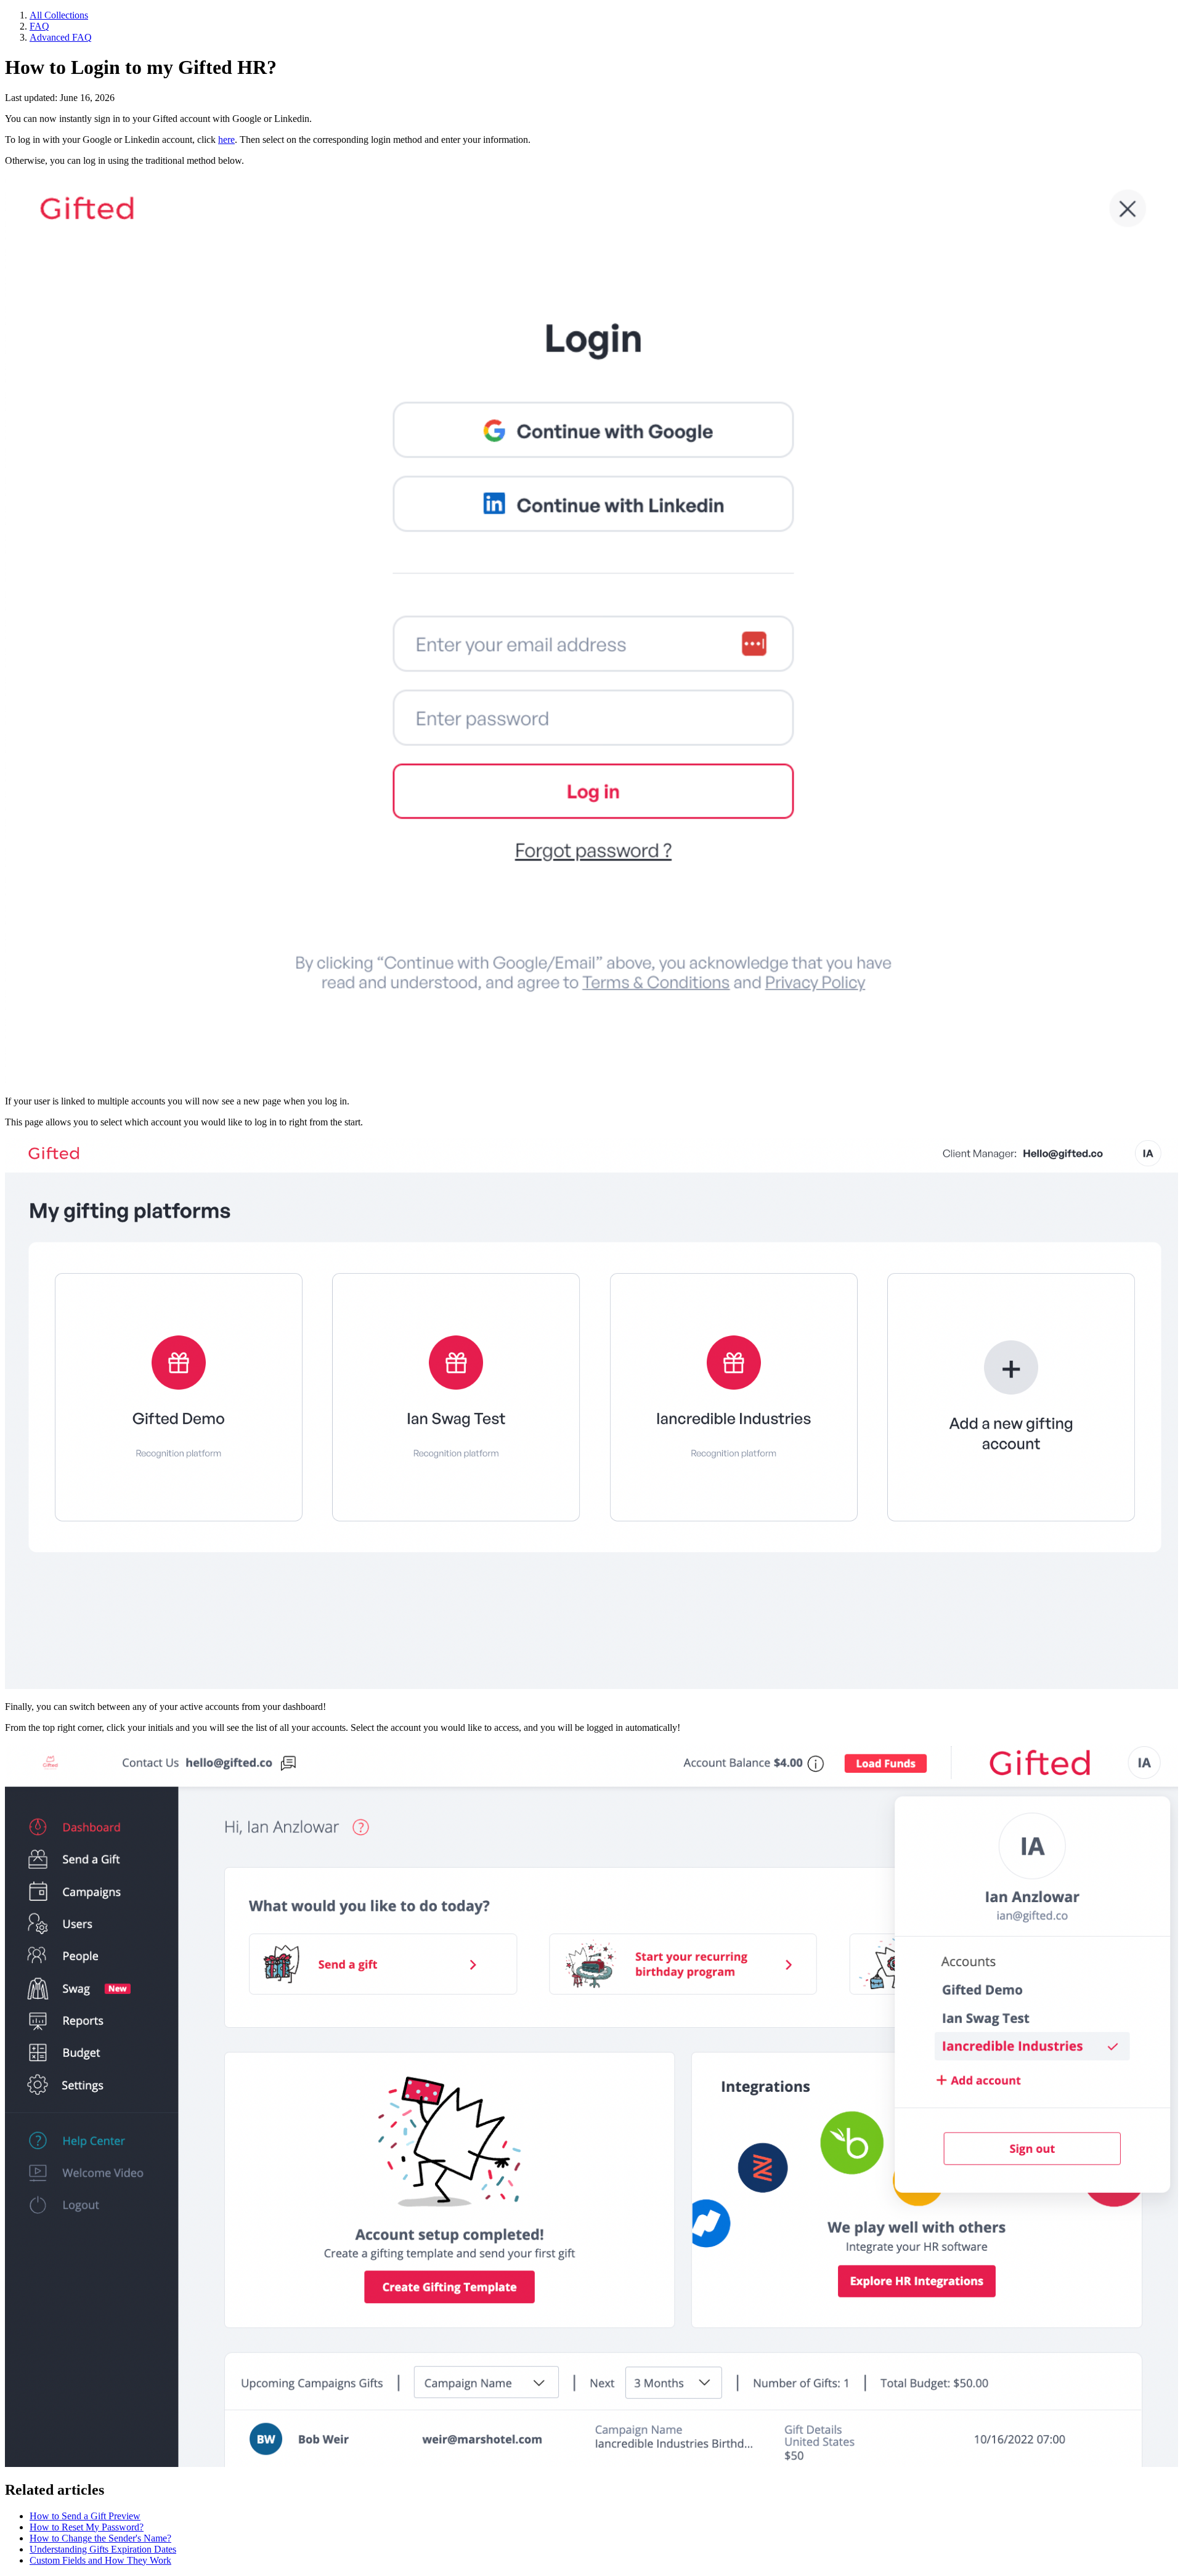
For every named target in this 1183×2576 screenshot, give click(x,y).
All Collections (59, 15)
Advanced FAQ (61, 37)
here (226, 140)
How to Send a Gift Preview (85, 2516)
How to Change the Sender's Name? (100, 2538)
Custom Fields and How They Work (100, 2560)
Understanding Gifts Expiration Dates (103, 2549)
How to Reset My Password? (87, 2527)
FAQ (39, 26)
